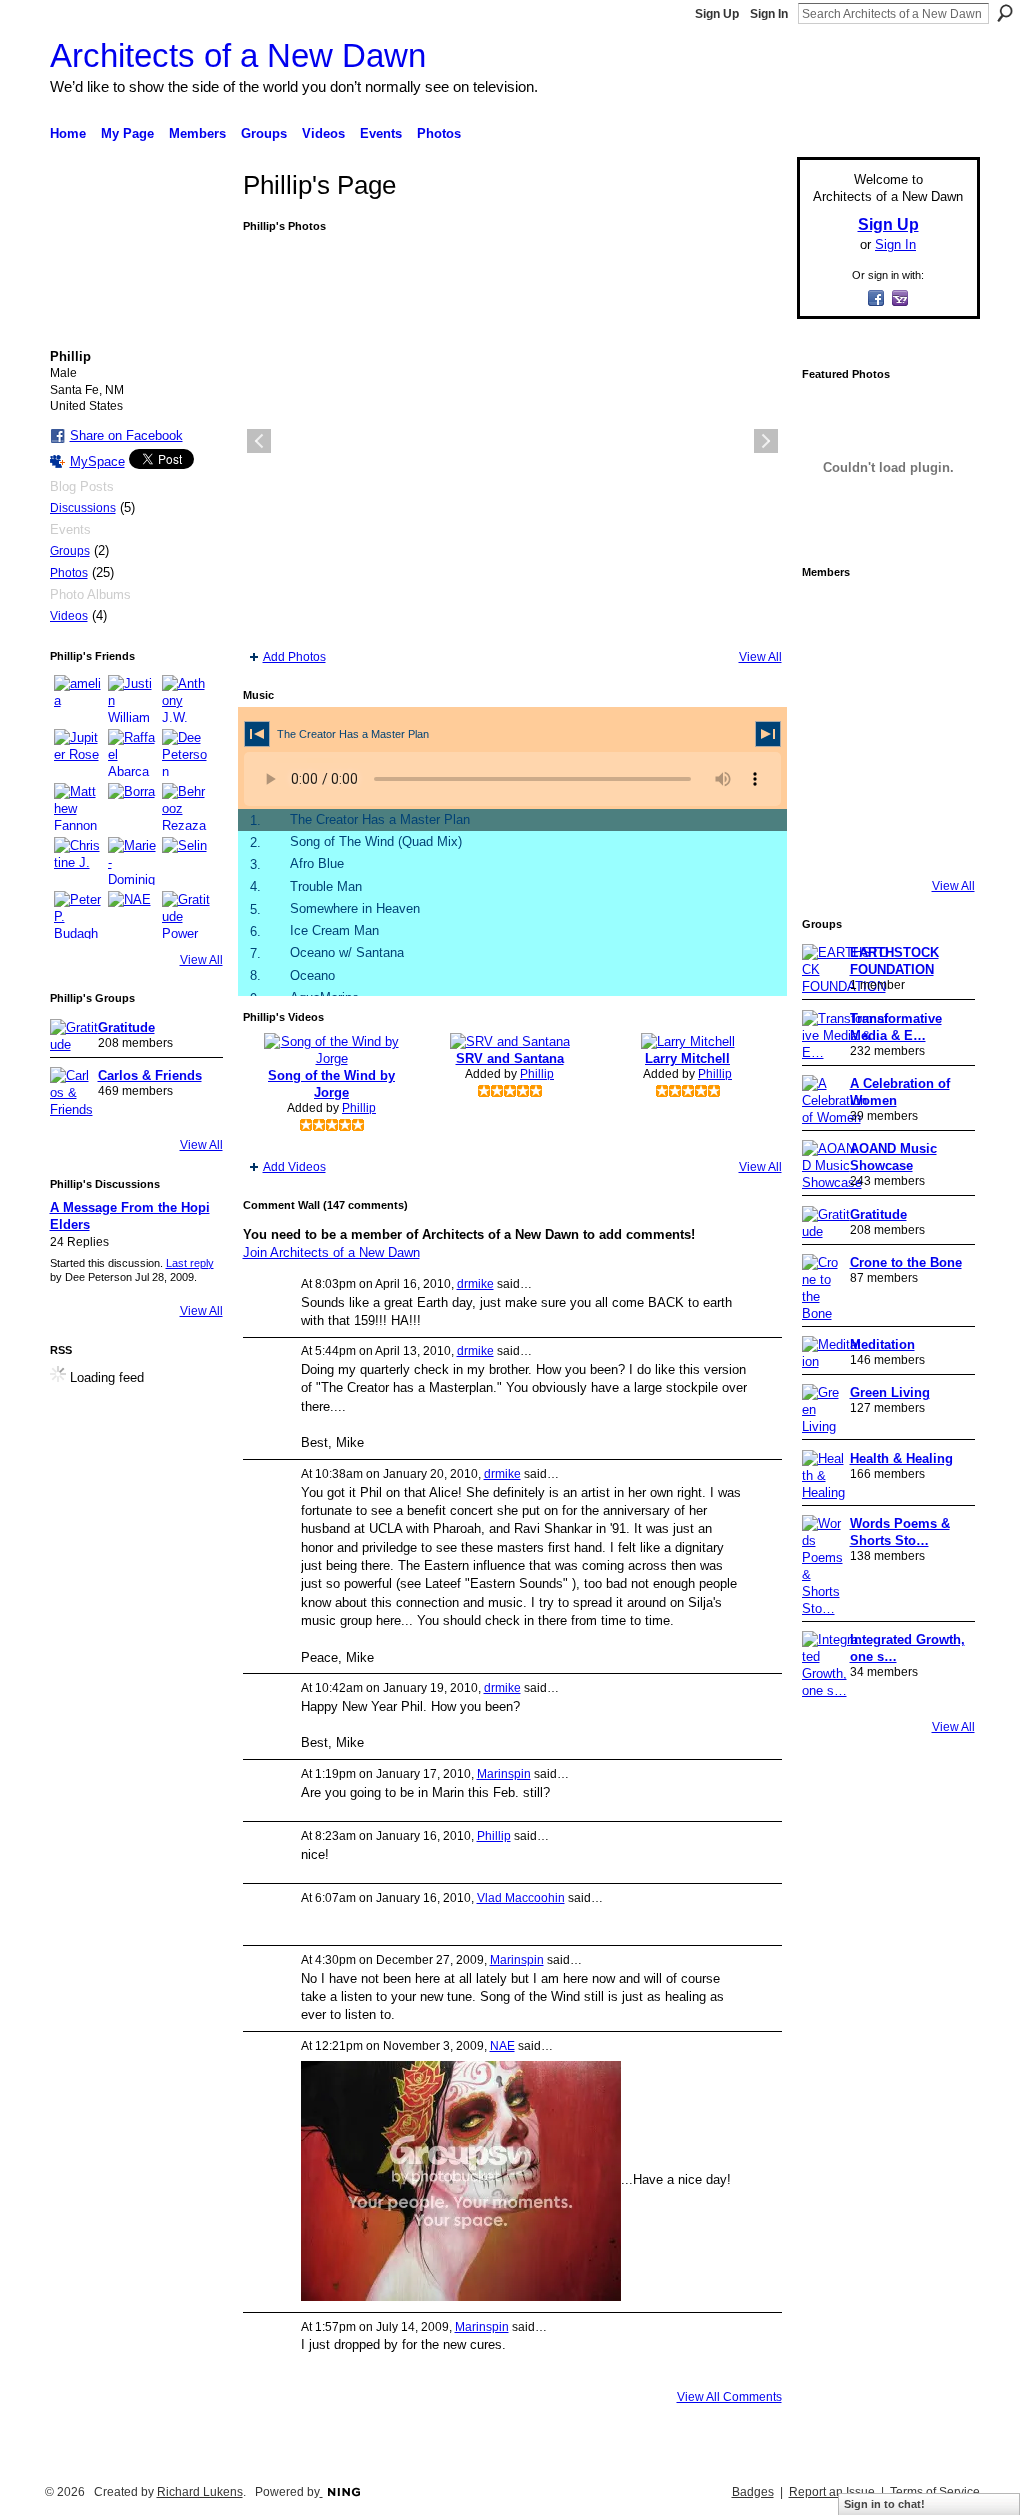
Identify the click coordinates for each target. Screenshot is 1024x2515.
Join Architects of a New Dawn (331, 1252)
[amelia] (78, 699)
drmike (475, 1284)
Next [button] (766, 441)
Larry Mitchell (687, 1058)
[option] (512, 441)
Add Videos (294, 1167)
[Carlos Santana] (942, 784)
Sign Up (717, 14)
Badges (753, 2492)
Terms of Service (935, 2492)
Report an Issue (832, 2492)
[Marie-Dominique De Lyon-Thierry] (132, 861)
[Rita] (830, 728)
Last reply (190, 1263)
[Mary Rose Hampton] (830, 784)
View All (201, 960)
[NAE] (132, 915)
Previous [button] (259, 441)
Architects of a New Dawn (238, 55)
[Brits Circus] (942, 728)
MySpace (97, 461)
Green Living (890, 1392)
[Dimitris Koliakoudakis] (942, 840)
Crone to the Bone (906, 1262)
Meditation (882, 1344)
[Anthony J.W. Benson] (186, 699)
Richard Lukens (200, 2492)
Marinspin (504, 1774)
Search (1005, 13)
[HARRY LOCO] (830, 672)
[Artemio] (886, 840)
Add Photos (294, 657)
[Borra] (132, 807)
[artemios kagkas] (886, 672)
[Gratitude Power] (186, 915)
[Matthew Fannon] (78, 807)
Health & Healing (901, 1458)
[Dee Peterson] (186, 753)
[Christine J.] (78, 861)
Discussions (83, 508)
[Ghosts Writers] (886, 784)
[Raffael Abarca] (132, 753)
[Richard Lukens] (886, 616)
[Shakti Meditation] (942, 672)
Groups (70, 551)
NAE (502, 2046)
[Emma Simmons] (830, 840)
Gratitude (126, 1027)
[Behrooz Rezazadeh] (186, 807)
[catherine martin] (886, 728)
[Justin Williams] (132, 699)
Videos (69, 616)
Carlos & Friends (150, 1075)
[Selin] (186, 861)
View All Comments (729, 2397)
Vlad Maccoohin (521, 1898)
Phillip (359, 1108)
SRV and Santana (510, 1058)
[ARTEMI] (830, 616)
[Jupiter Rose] (78, 753)
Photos (69, 573)
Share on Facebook (126, 435)
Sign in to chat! (884, 2504)
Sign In (769, 14)
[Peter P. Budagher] (78, 915)
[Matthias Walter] (942, 616)
